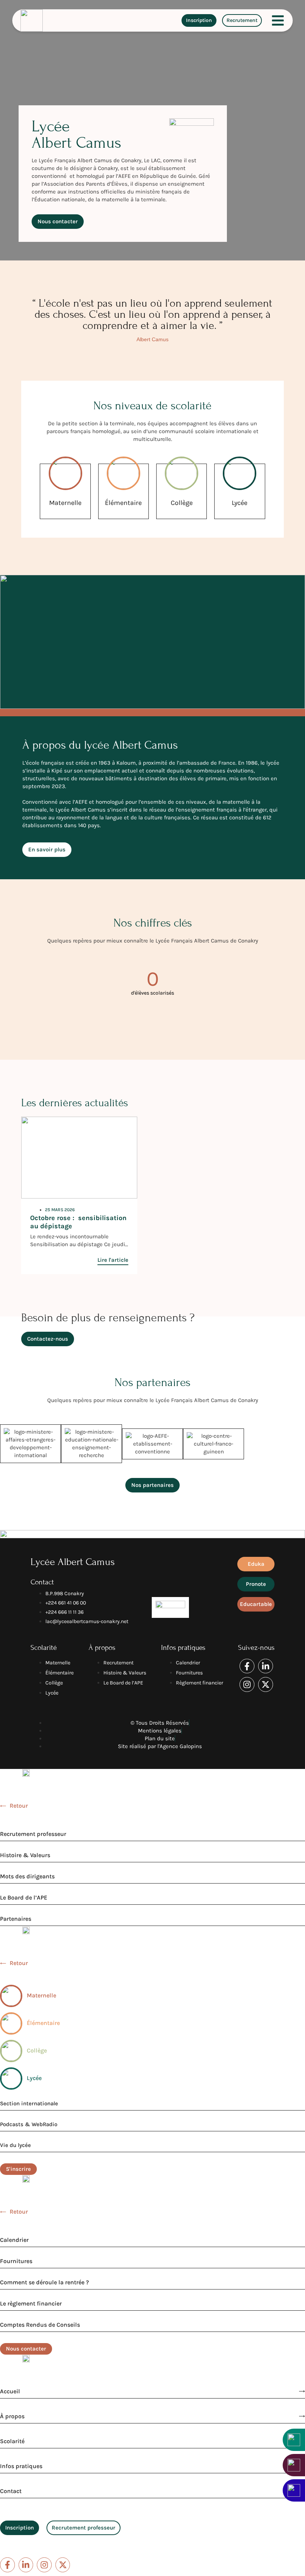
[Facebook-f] (247, 1666)
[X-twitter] (266, 1684)
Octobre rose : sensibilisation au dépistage (78, 1222)
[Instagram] (247, 1684)
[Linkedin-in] (266, 1666)
